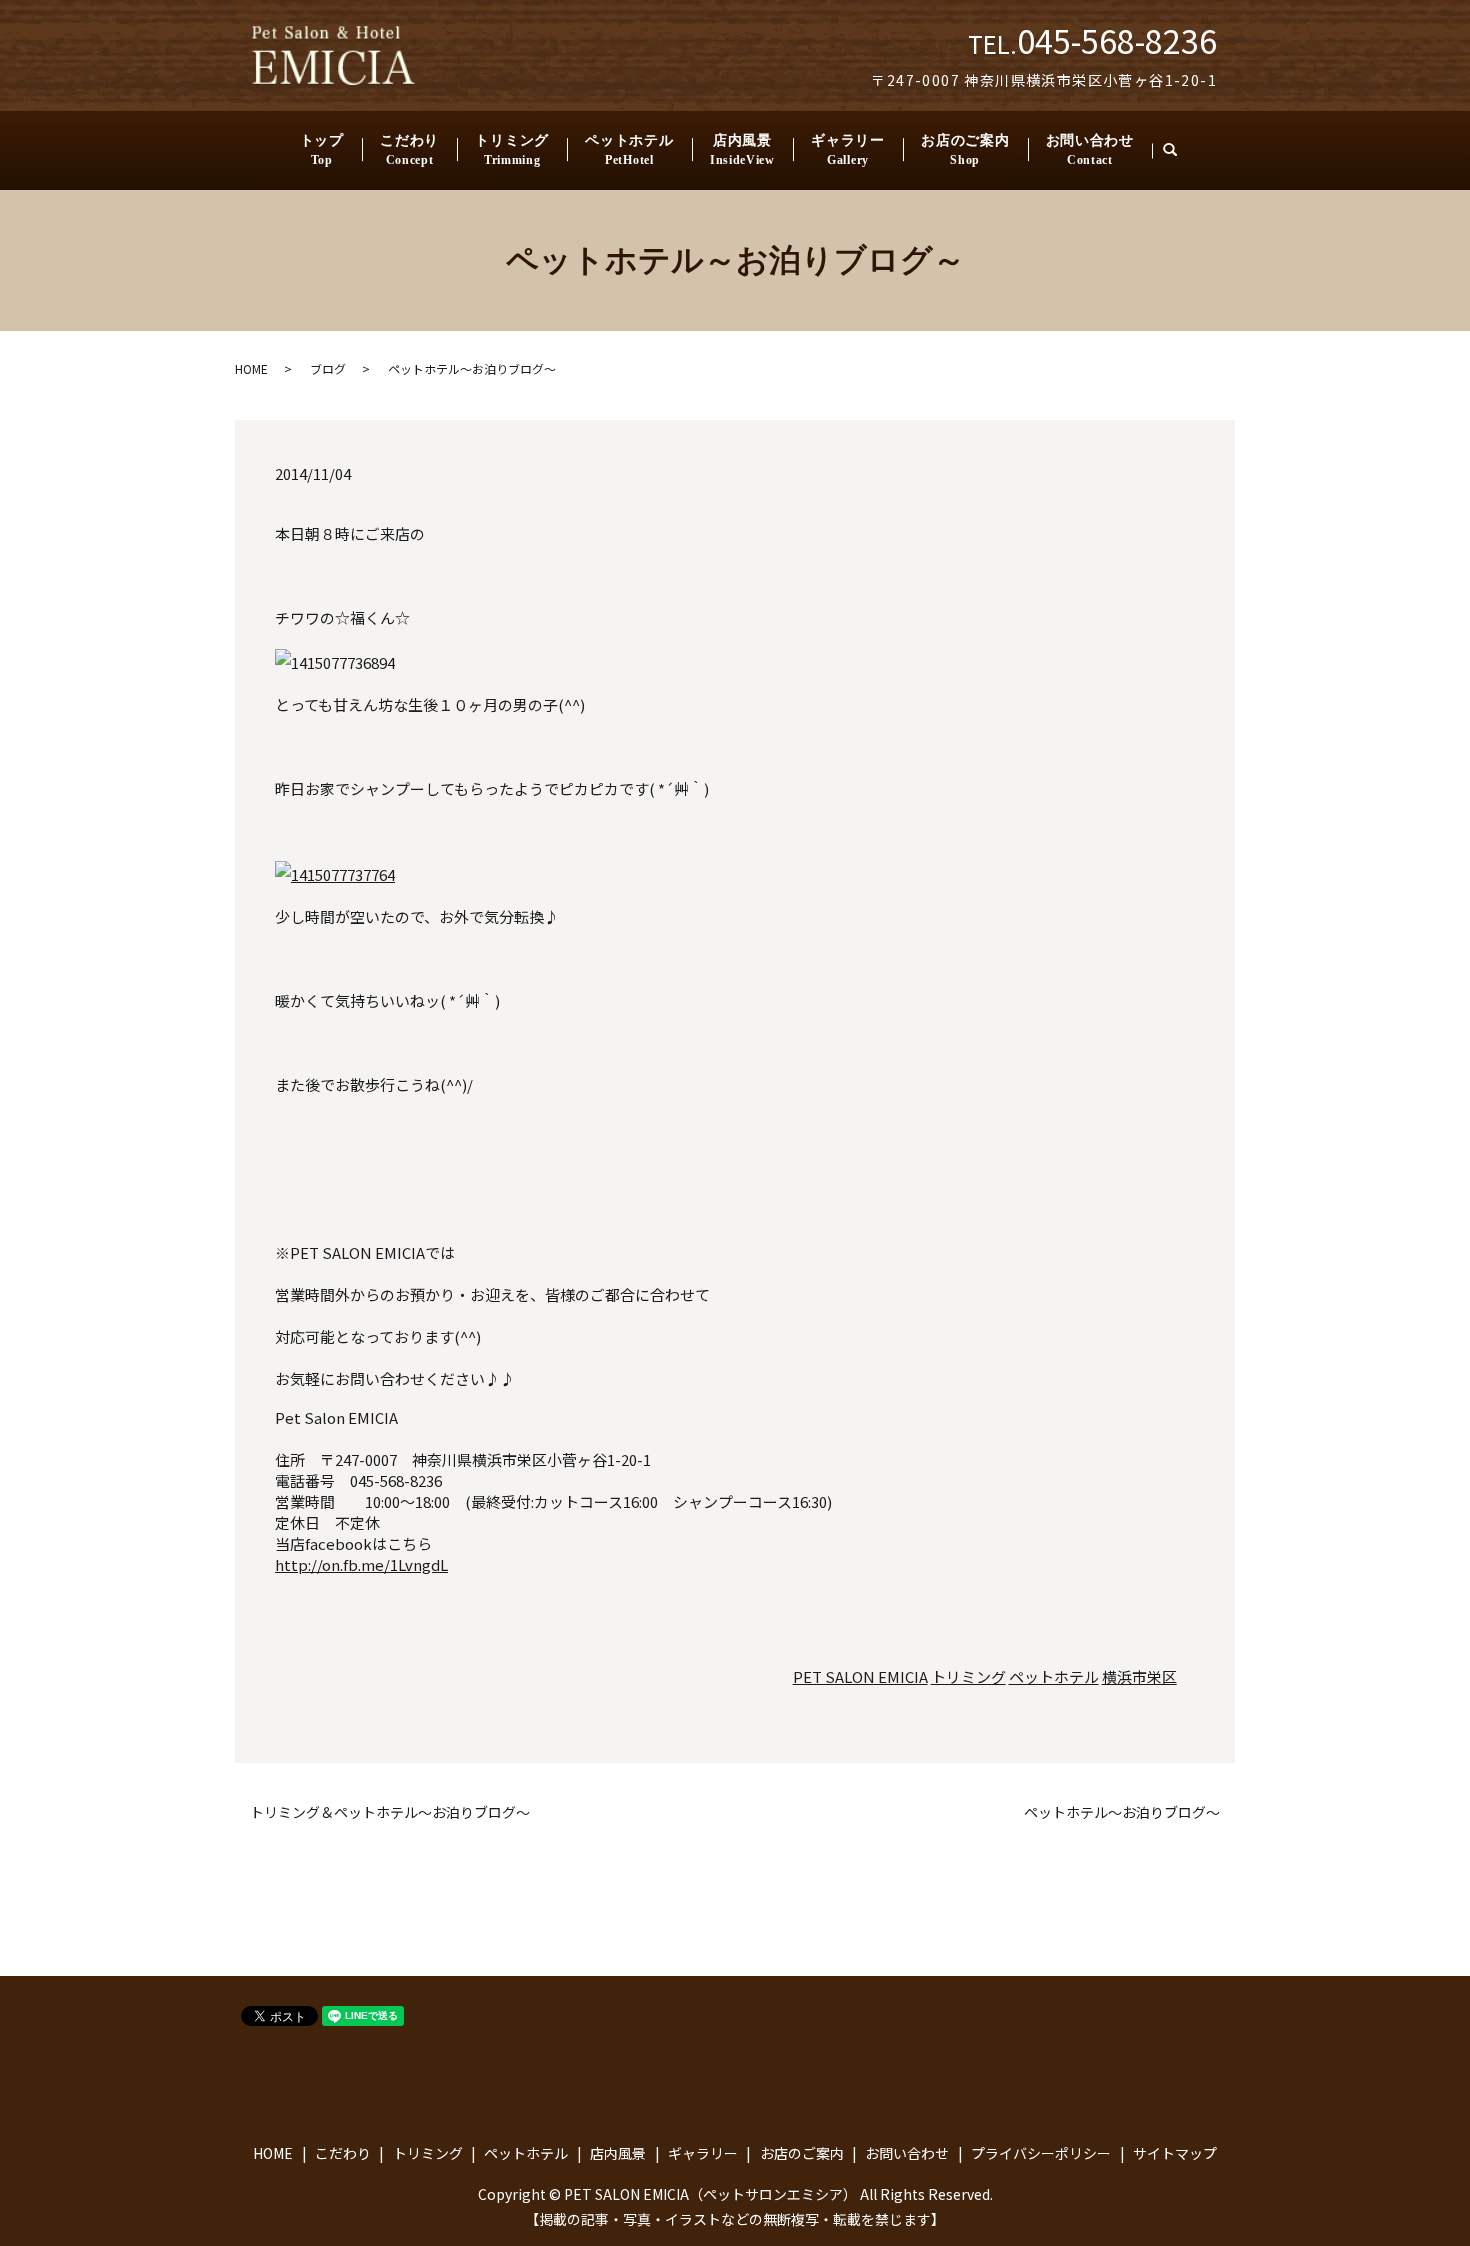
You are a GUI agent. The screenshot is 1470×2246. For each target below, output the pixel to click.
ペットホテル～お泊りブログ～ (1122, 1812)
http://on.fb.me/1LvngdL (361, 1564)
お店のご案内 (965, 150)
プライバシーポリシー (1041, 2153)
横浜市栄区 (1139, 1676)
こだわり (409, 150)
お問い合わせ (1090, 150)
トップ (322, 150)
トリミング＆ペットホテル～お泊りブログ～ (390, 1812)
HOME (251, 368)
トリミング (512, 150)
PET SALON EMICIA (860, 1676)
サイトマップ (1175, 2153)
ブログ (328, 368)
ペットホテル (629, 150)
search (1179, 150)
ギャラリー (848, 150)
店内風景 (742, 150)
